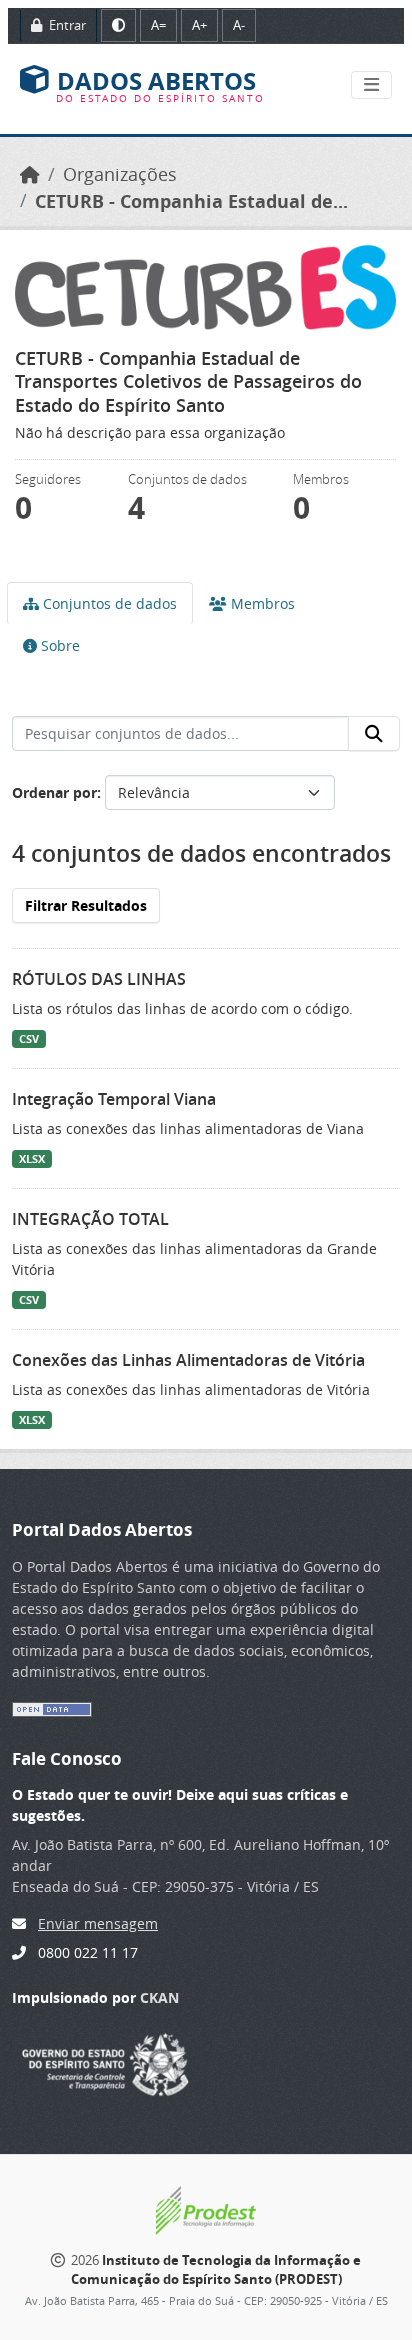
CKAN (159, 1997)
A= (158, 25)
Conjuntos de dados (108, 603)
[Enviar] (374, 734)
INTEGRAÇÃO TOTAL (90, 1219)
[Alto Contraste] (118, 25)
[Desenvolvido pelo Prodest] (206, 2209)
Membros (261, 603)
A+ (199, 25)
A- (239, 25)
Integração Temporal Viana (114, 1099)
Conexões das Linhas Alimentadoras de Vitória (188, 1360)
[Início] (30, 174)
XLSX (32, 1159)
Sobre (58, 645)
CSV (29, 1039)
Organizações (120, 174)
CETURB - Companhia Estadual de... (191, 201)
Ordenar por (54, 792)
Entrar (66, 25)
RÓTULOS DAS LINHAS (99, 979)
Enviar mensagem (98, 1923)
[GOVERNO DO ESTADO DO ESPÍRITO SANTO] (105, 2062)
